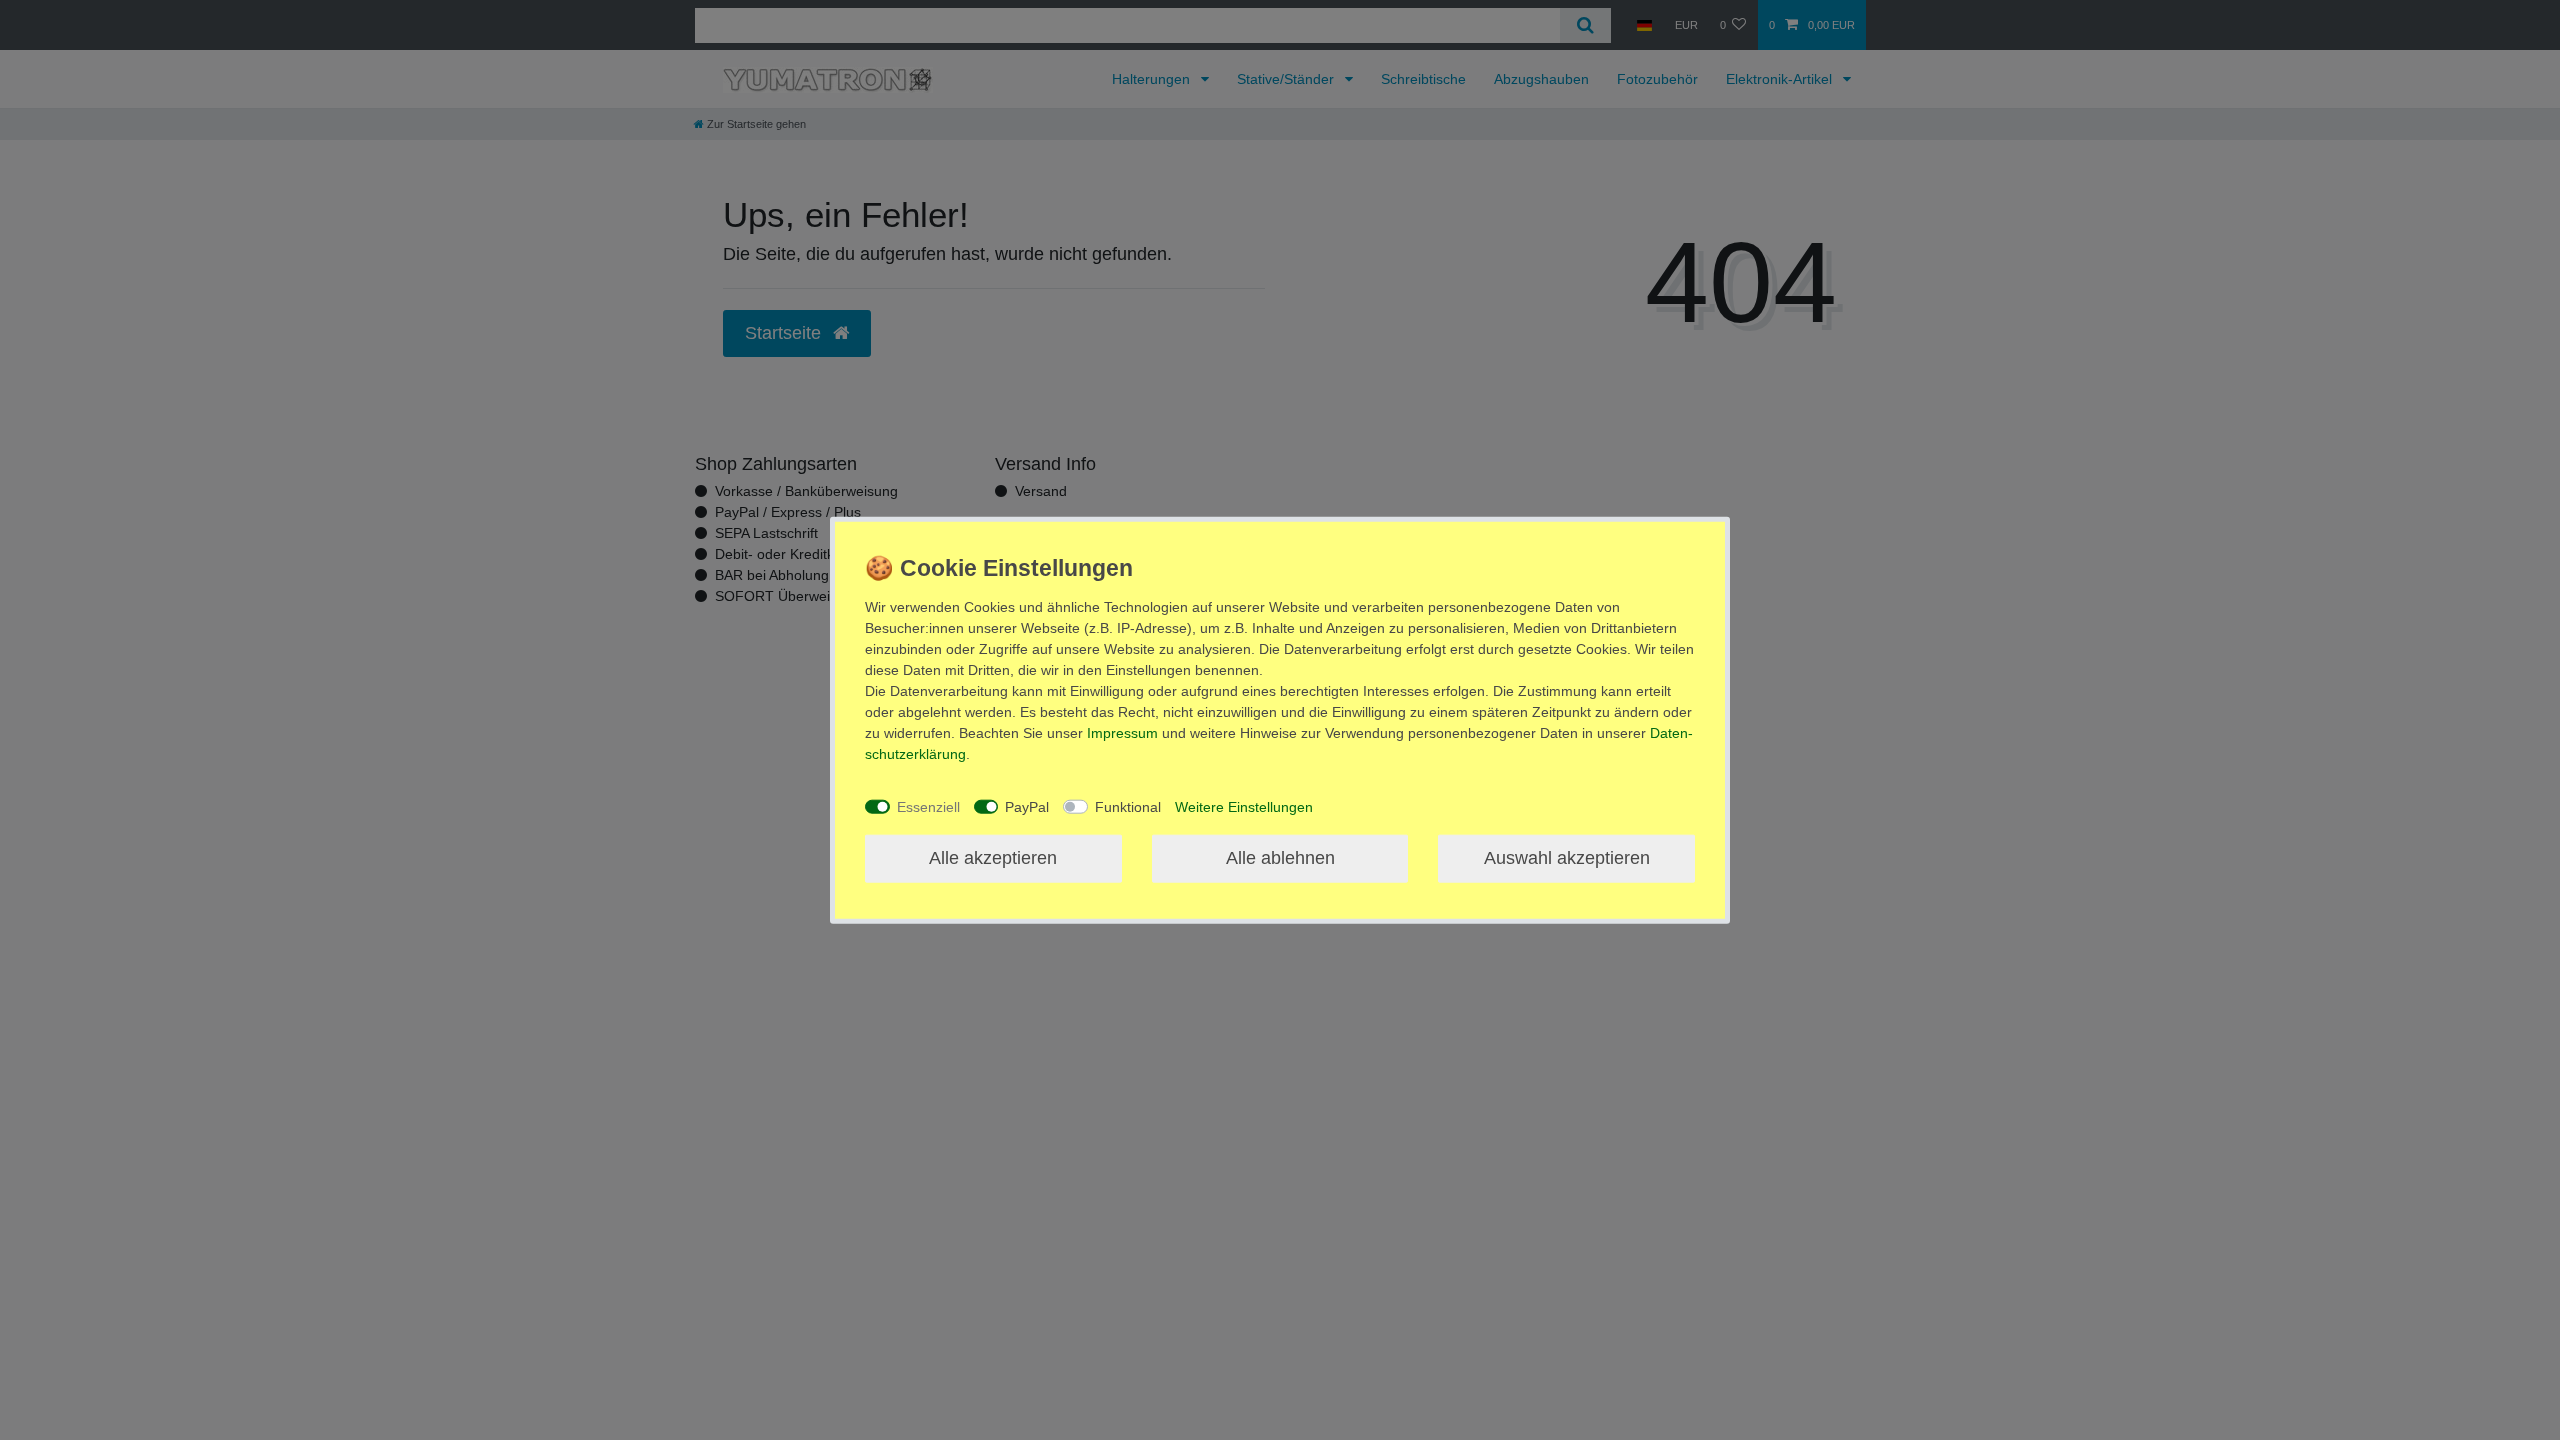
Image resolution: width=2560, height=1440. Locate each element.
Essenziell (928, 806)
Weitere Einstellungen (1244, 806)
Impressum (1122, 733)
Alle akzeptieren (993, 858)
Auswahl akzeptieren (1567, 858)
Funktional (1128, 806)
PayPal (1027, 806)
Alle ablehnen (1280, 858)
